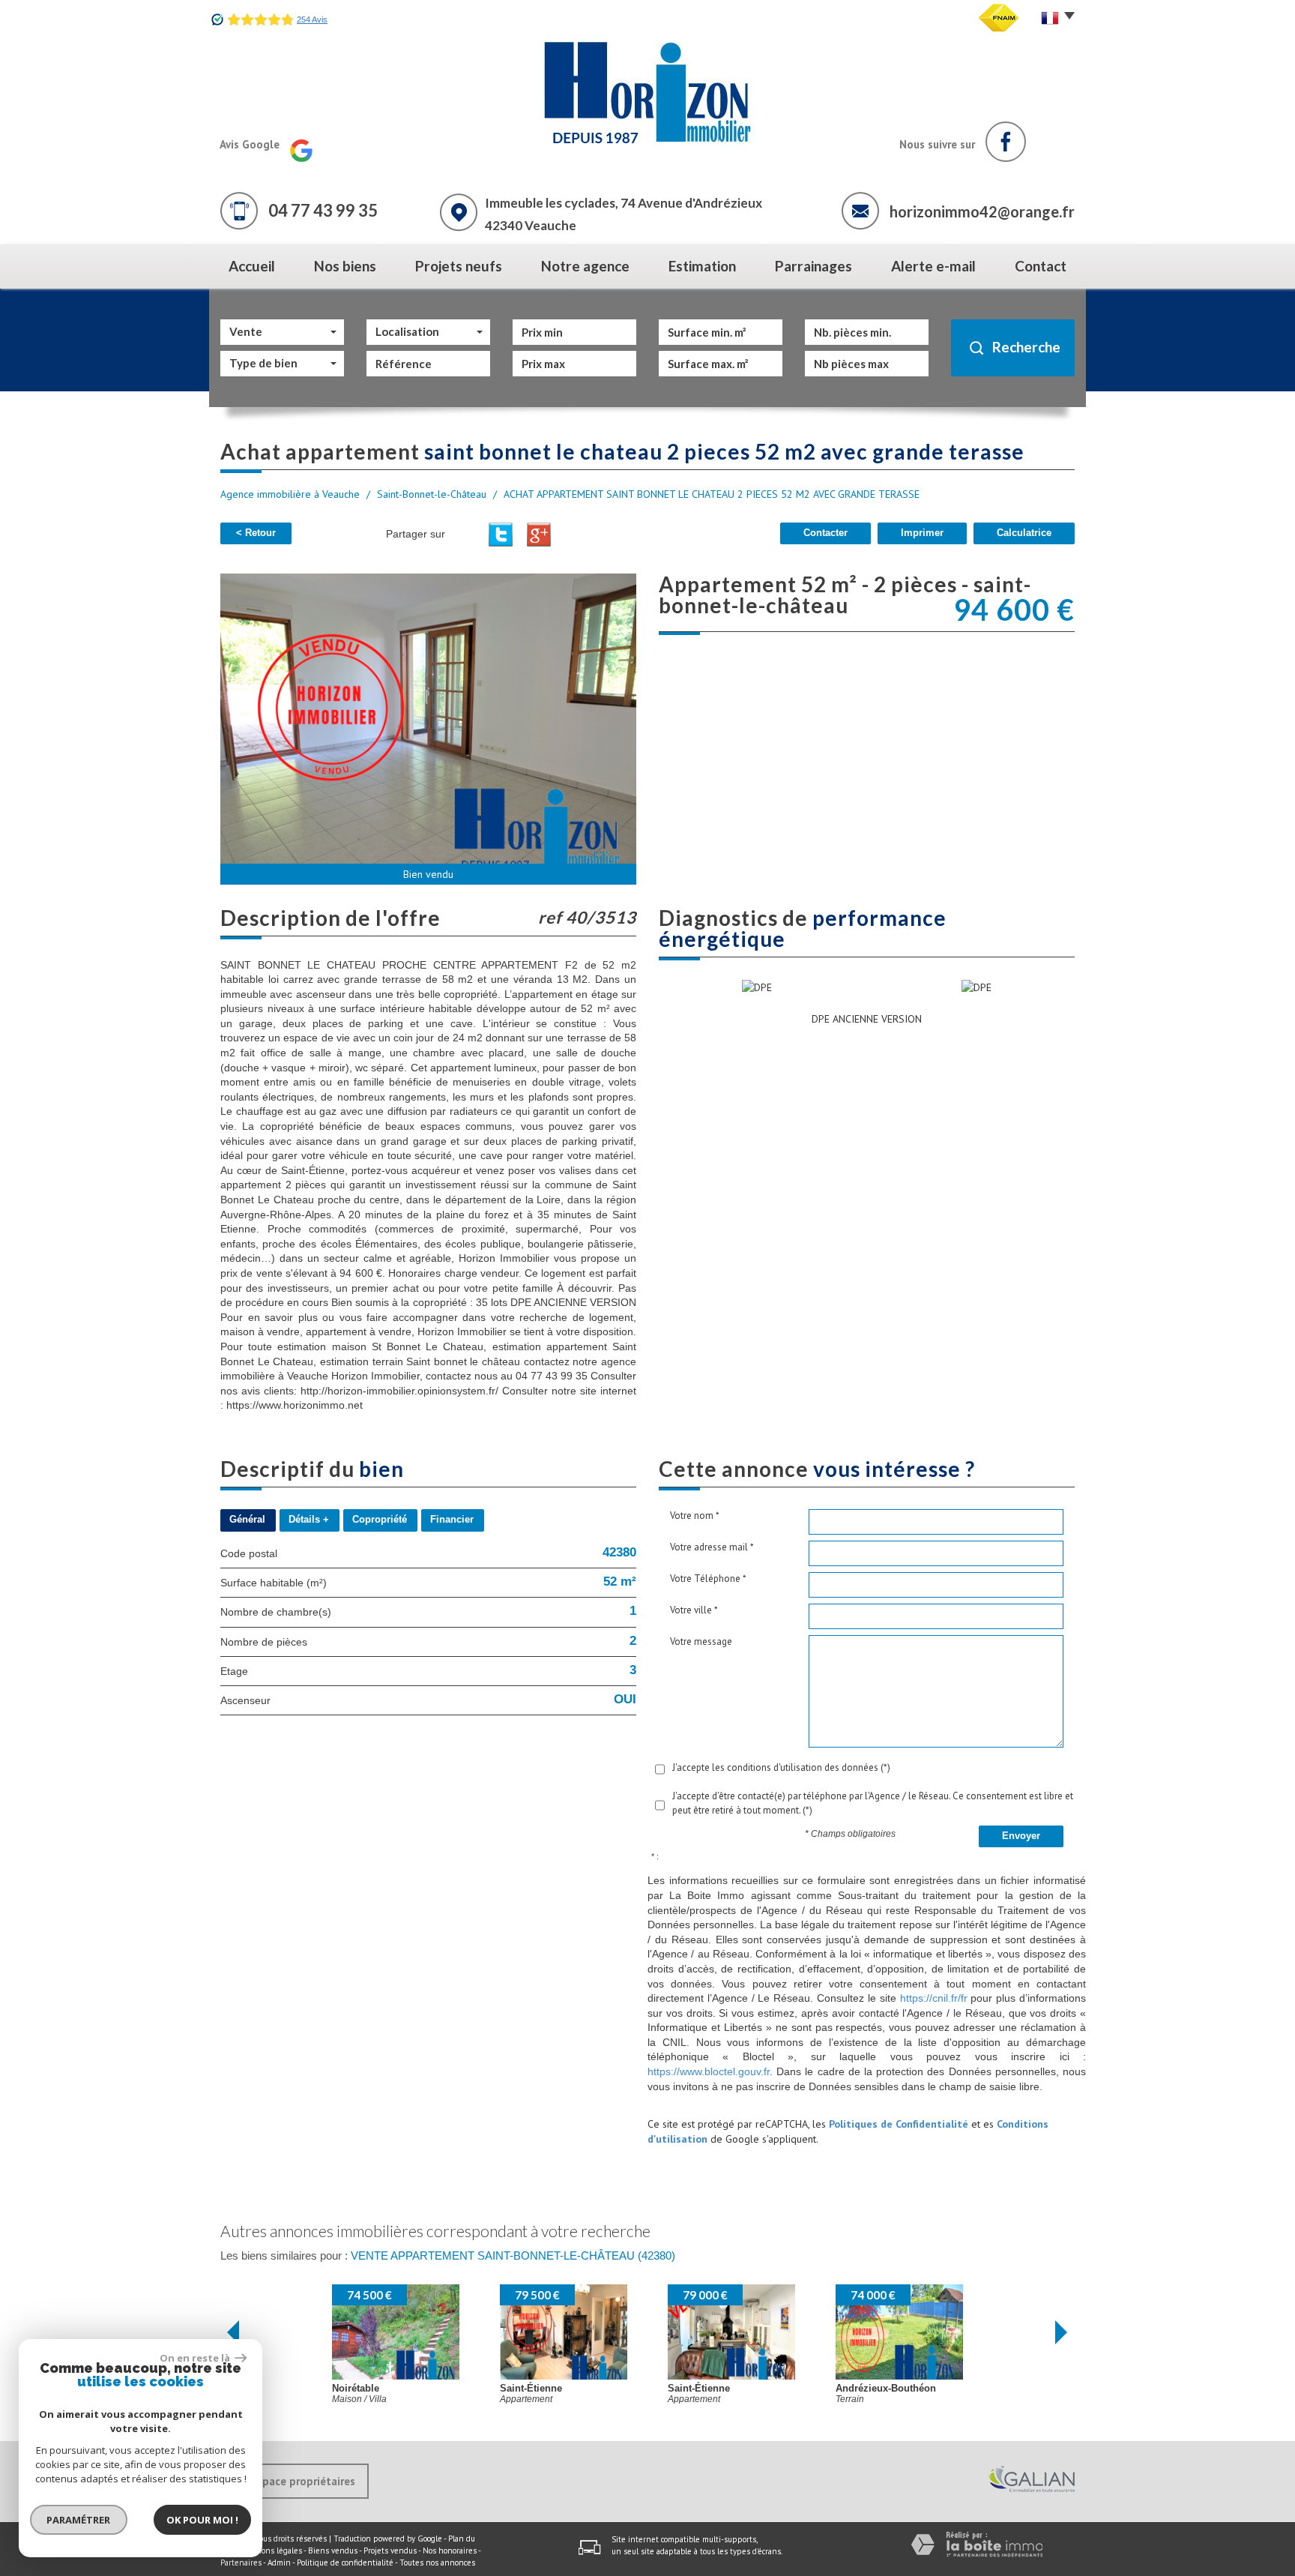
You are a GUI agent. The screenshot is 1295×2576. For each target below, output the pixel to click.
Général (247, 1520)
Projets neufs (459, 266)
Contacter (825, 533)
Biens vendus (333, 2551)
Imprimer (922, 533)
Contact (1041, 266)
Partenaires (241, 2563)
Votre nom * (695, 1516)
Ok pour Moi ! (202, 2520)
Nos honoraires (450, 2551)
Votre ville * (694, 1610)
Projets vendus (390, 2551)
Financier (452, 1520)
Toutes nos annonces (437, 2563)
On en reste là (196, 2358)
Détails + (309, 1520)
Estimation (702, 266)
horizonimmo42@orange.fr (982, 211)
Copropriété (380, 1520)
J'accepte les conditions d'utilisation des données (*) (781, 1767)
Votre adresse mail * (712, 1547)
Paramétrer (79, 2520)
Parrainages (813, 266)
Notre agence (585, 266)
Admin (279, 2563)
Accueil (252, 266)
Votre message (701, 1641)
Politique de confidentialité (345, 2563)
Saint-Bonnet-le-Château (432, 494)
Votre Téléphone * (708, 1579)
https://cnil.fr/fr (934, 1998)
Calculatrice (1024, 533)
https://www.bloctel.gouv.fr (709, 2071)
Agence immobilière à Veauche (290, 494)
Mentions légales (271, 2551)
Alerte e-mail (933, 266)
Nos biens (345, 266)
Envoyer (1021, 1836)
